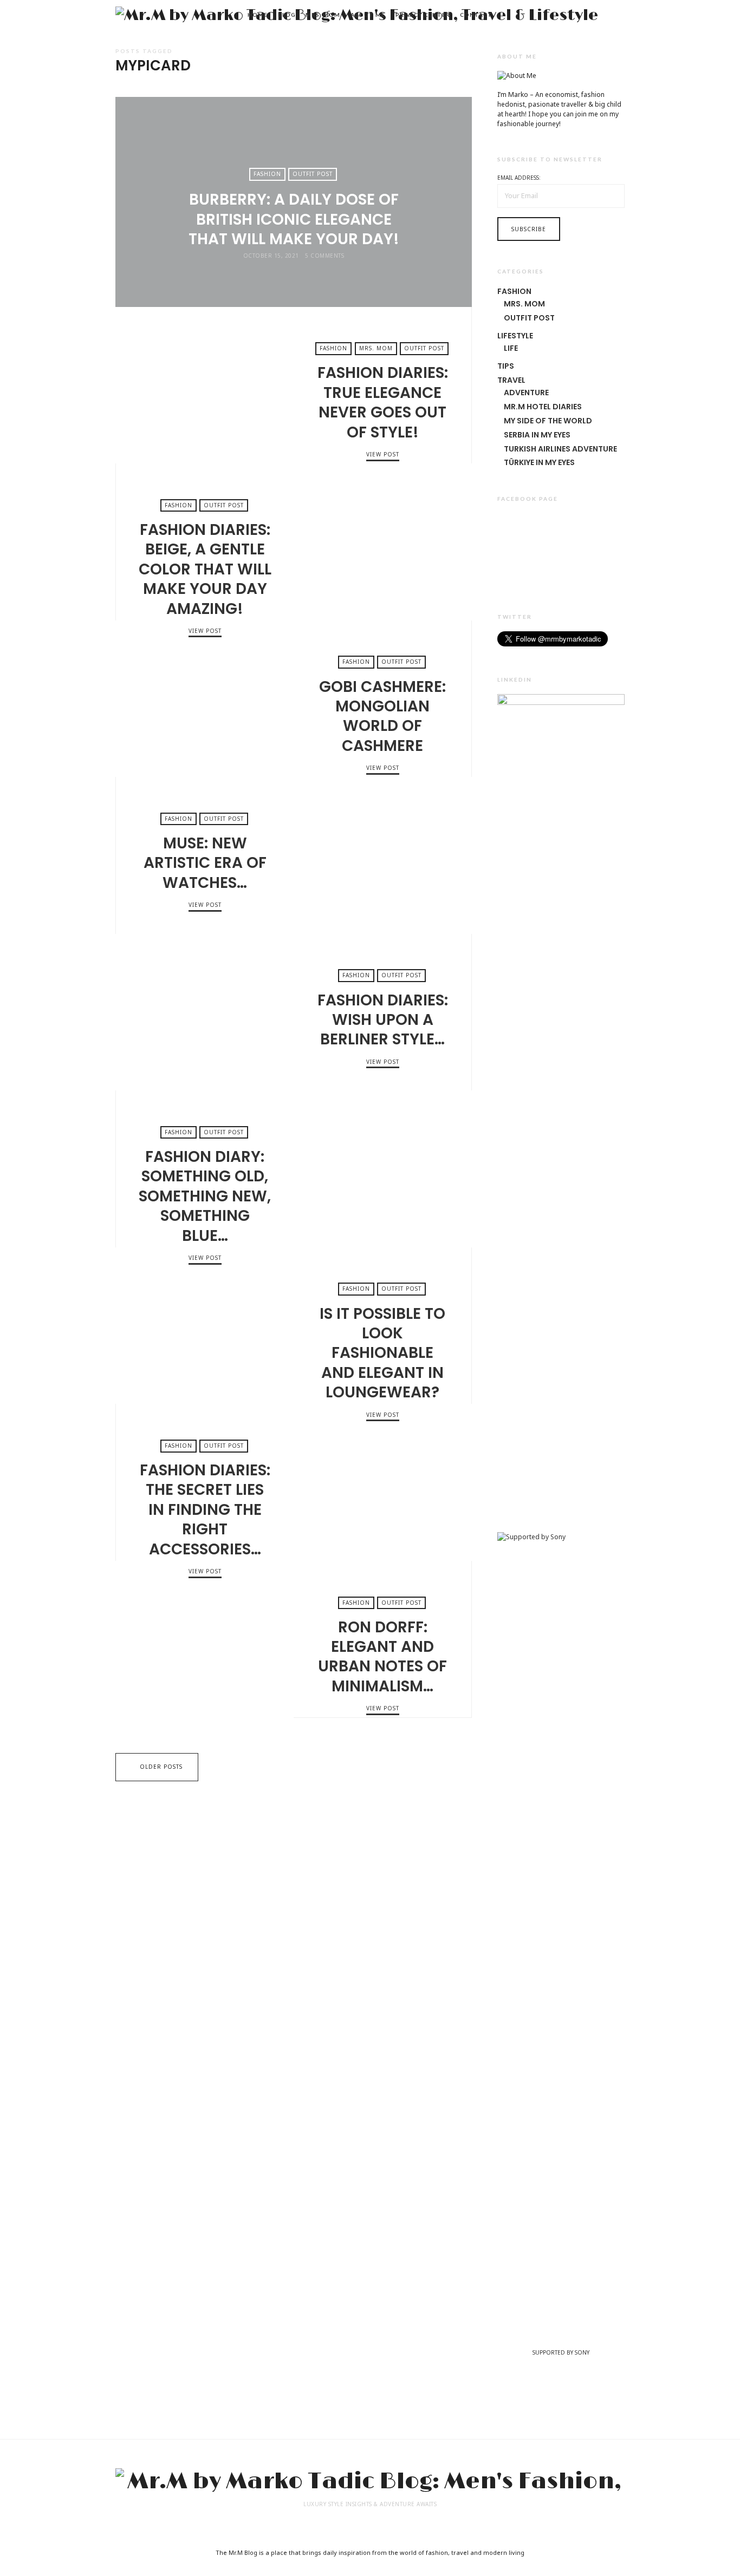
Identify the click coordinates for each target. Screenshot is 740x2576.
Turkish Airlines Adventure (560, 449)
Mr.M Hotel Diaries (543, 407)
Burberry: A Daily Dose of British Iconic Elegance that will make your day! (294, 219)
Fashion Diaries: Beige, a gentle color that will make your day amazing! (383, 542)
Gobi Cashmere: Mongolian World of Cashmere (205, 699)
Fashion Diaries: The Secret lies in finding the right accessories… (383, 1482)
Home (258, 15)
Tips (506, 366)
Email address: (519, 178)
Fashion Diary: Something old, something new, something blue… (383, 1169)
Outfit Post (313, 174)
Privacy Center (423, 15)
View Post (294, 275)
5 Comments (324, 256)
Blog (287, 15)
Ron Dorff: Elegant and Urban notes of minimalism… (205, 1639)
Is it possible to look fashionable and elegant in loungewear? (205, 1326)
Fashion (267, 174)
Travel (511, 380)
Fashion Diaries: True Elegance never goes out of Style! (205, 385)
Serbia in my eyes (537, 435)
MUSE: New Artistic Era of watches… (383, 855)
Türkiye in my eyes (539, 462)
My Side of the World (548, 421)
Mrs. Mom (323, 15)
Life (511, 348)
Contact (476, 15)
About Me (368, 15)
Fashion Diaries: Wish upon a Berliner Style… (205, 1012)
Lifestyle (515, 336)
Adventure (526, 393)
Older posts (161, 1767)
